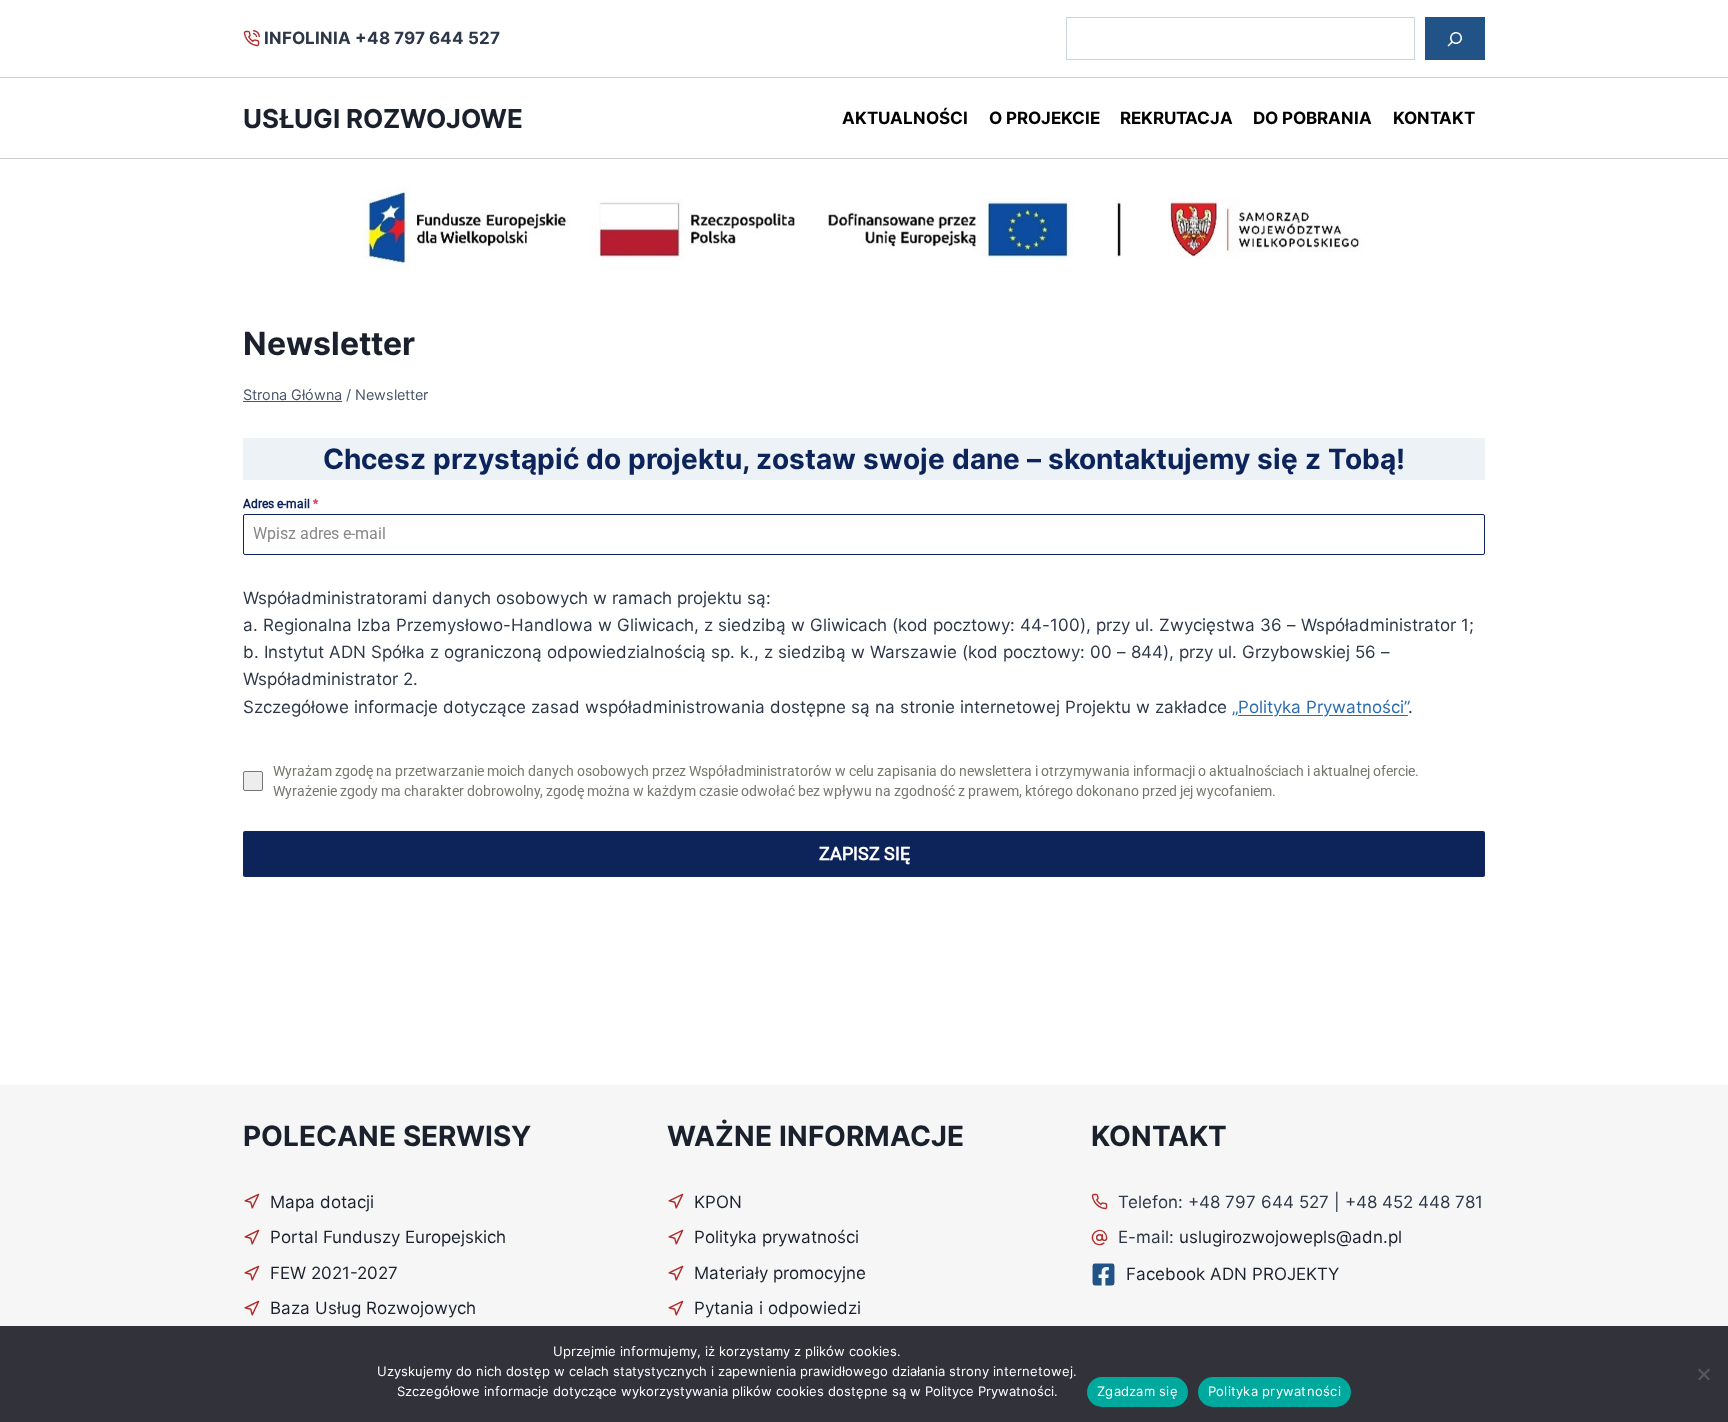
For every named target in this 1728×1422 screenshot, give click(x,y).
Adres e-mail (280, 504)
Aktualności (905, 118)
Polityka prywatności (1274, 1391)
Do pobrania (1312, 118)
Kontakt (1434, 118)
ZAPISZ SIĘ (864, 853)
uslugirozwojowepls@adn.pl (1290, 1237)
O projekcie (1044, 118)
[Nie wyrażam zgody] (1703, 1374)
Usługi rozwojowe (383, 118)
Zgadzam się (1137, 1391)
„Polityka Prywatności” (1320, 707)
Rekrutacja (1176, 118)
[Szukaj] (1455, 38)
